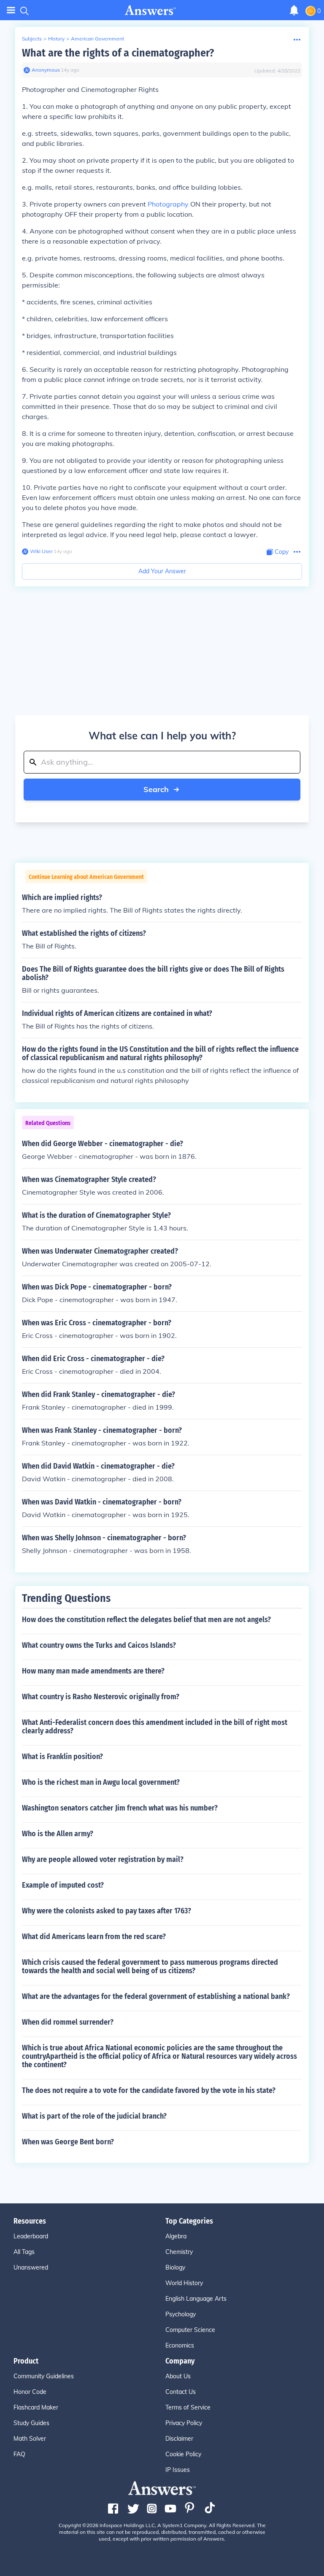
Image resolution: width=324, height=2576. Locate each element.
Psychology (181, 2314)
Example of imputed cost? (63, 1885)
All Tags (24, 2252)
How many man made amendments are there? (93, 1671)
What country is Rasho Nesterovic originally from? (101, 1697)
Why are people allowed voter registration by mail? (103, 1859)
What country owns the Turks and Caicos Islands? (99, 1645)
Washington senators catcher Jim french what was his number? (120, 1808)
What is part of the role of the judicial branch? (94, 2116)
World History (184, 2283)
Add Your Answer (162, 571)
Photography (168, 204)
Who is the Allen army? (58, 1834)
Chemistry (179, 2252)
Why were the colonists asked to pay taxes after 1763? (107, 1911)
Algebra (176, 2236)
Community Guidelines (44, 2376)
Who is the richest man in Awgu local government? (101, 1782)
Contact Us (181, 2392)
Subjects (32, 39)
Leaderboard (31, 2236)
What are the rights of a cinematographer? (118, 53)
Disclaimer (179, 2439)
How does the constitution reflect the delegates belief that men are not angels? (146, 1620)
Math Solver (30, 2439)
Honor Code (30, 2392)
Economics (180, 2345)
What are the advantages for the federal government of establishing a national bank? (156, 1996)
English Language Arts (196, 2299)
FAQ (19, 2454)
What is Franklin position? (62, 1757)
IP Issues (178, 2470)
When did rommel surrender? (68, 2022)
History (56, 39)
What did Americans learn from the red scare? (94, 1937)
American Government (97, 39)
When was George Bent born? (68, 2142)
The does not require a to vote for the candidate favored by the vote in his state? (149, 2090)
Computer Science (190, 2330)
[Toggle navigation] (11, 10)
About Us (178, 2376)
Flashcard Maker (36, 2407)
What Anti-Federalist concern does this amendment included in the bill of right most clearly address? (155, 1727)
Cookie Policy (183, 2454)
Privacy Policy (184, 2423)
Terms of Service (188, 2407)
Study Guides (31, 2423)
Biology (175, 2267)
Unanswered (31, 2267)
